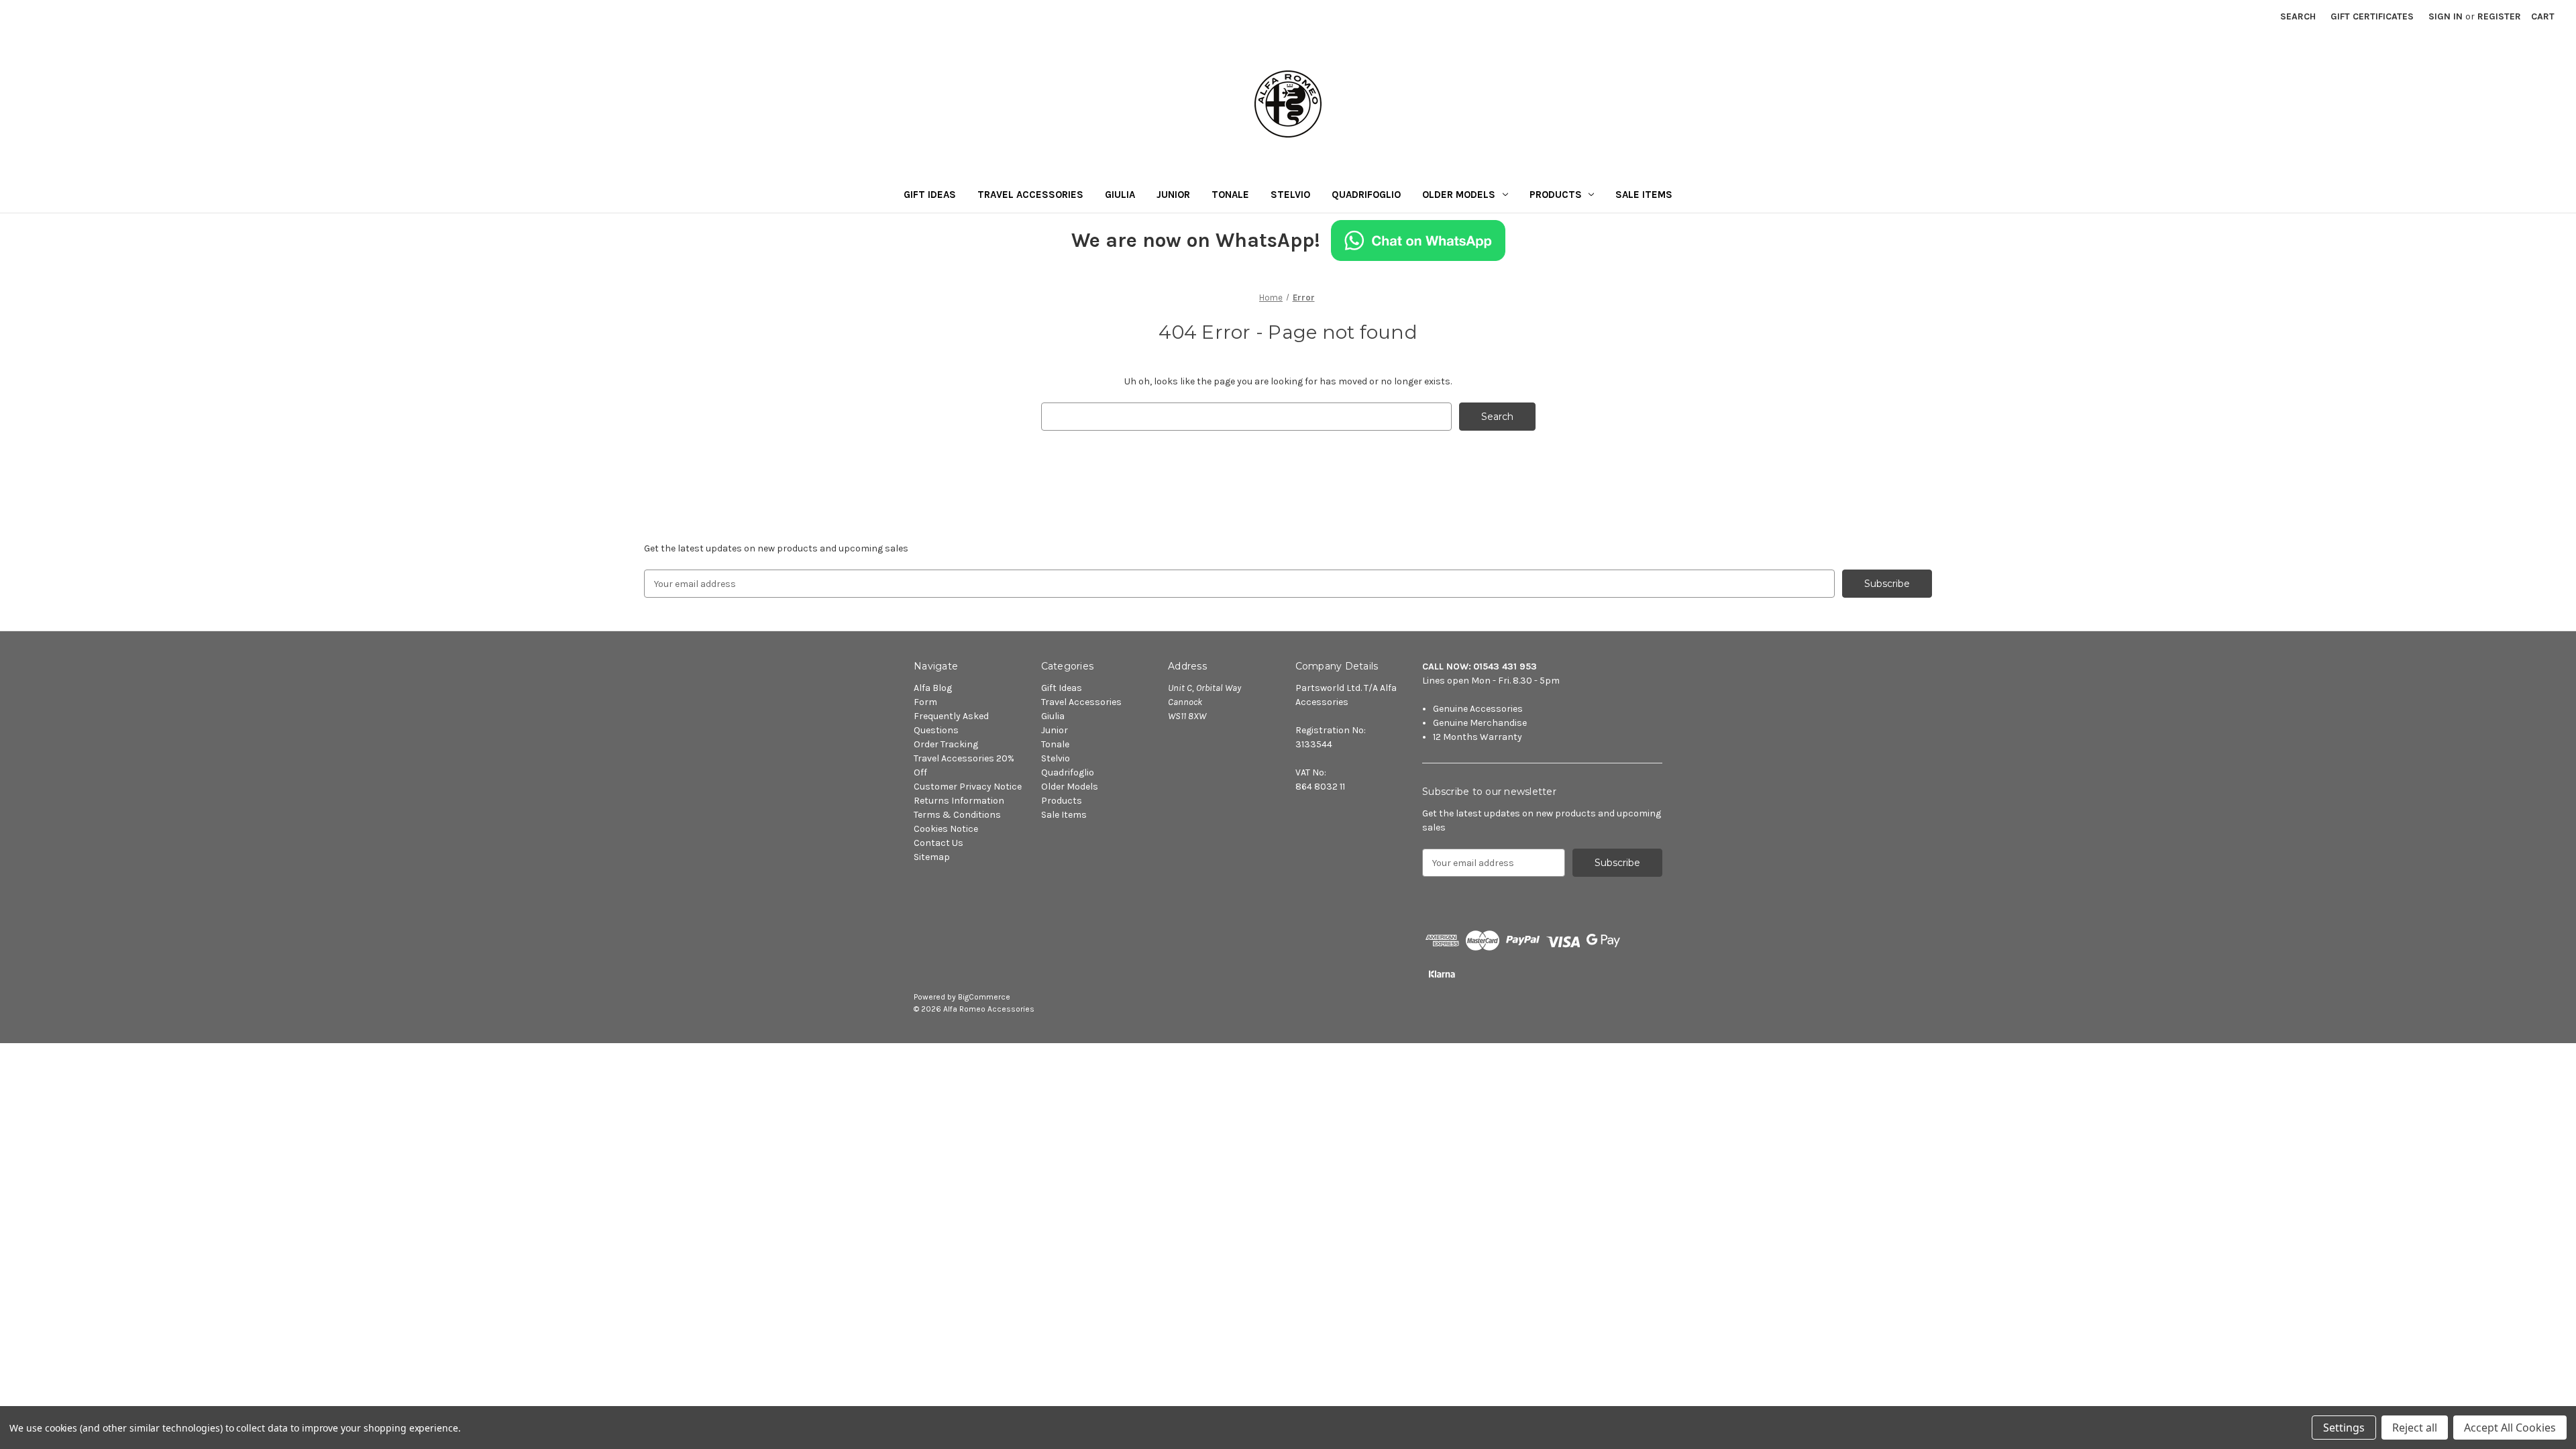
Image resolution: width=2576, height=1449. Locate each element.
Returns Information (959, 801)
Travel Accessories (1030, 195)
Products (1556, 195)
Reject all (2415, 1428)
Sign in (2446, 16)
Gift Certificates (2372, 16)
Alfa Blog (933, 688)
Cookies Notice (946, 829)
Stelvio (1290, 195)
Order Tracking (946, 744)
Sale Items (1644, 195)
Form (925, 702)
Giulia (1120, 195)
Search (2298, 16)
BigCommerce (984, 997)
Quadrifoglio (1366, 195)
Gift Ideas (930, 195)
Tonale (1230, 195)
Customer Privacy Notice (968, 787)
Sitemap (932, 857)
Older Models (1459, 195)
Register (2499, 16)
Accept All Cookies (2510, 1428)
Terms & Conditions (957, 815)
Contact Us (938, 843)
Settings (2344, 1428)
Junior (1173, 195)
